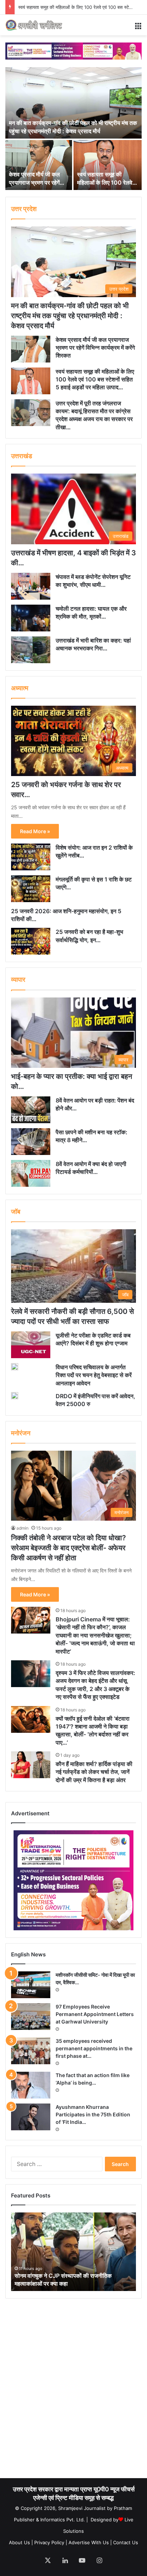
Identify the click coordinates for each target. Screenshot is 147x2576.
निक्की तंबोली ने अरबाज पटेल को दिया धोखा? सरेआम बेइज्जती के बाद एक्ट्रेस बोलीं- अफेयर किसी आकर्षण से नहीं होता (69, 1548)
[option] (73, 129)
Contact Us (126, 2542)
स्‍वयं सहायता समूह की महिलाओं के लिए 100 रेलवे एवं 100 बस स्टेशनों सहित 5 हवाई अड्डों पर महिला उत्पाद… (95, 379)
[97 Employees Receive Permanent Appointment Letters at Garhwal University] (31, 2017)
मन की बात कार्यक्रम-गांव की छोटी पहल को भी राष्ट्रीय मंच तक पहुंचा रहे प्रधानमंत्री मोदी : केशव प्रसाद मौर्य (70, 316)
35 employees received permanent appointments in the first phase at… (94, 2048)
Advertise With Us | (90, 2542)
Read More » (35, 831)
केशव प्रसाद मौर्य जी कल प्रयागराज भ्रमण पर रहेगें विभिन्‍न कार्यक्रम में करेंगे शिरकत (95, 348)
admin (22, 1528)
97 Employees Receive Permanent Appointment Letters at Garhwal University (95, 2014)
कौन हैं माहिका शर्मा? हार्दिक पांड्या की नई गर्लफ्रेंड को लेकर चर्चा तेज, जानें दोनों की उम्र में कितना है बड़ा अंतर (94, 1772)
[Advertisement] (73, 2392)
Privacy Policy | (51, 2542)
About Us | (21, 2542)
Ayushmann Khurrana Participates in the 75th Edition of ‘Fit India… (93, 2114)
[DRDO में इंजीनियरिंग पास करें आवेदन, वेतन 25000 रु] (15, 1396)
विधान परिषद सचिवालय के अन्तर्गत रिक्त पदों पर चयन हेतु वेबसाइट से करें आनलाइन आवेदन (94, 1375)
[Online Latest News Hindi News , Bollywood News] (34, 25)
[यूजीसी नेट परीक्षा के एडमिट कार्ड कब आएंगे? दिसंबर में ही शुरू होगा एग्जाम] (31, 1345)
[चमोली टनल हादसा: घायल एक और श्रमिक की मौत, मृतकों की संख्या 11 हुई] (31, 618)
